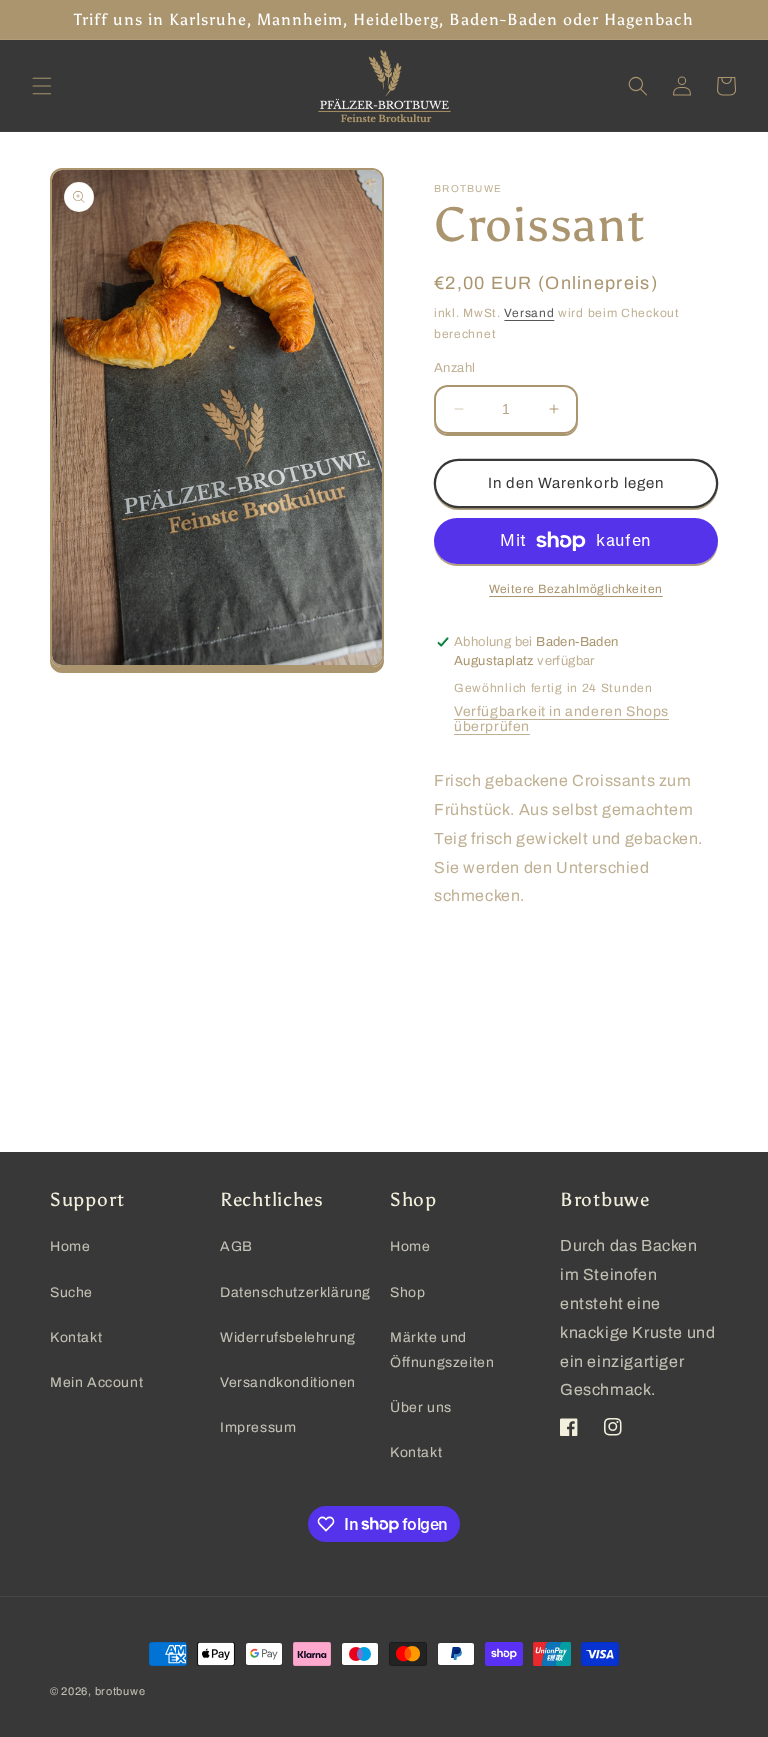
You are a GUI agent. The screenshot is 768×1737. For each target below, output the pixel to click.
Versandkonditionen (288, 1382)
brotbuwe (120, 1691)
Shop (407, 1292)
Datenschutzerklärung (295, 1292)
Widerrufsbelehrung (288, 1337)
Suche (71, 1292)
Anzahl (454, 368)
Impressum (258, 1427)
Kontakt (76, 1337)
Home (70, 1246)
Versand (529, 313)
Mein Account (96, 1382)
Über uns (421, 1407)
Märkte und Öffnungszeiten (442, 1350)
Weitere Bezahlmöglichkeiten (576, 589)
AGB (236, 1246)
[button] (42, 86)
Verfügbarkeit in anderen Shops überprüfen (561, 719)
